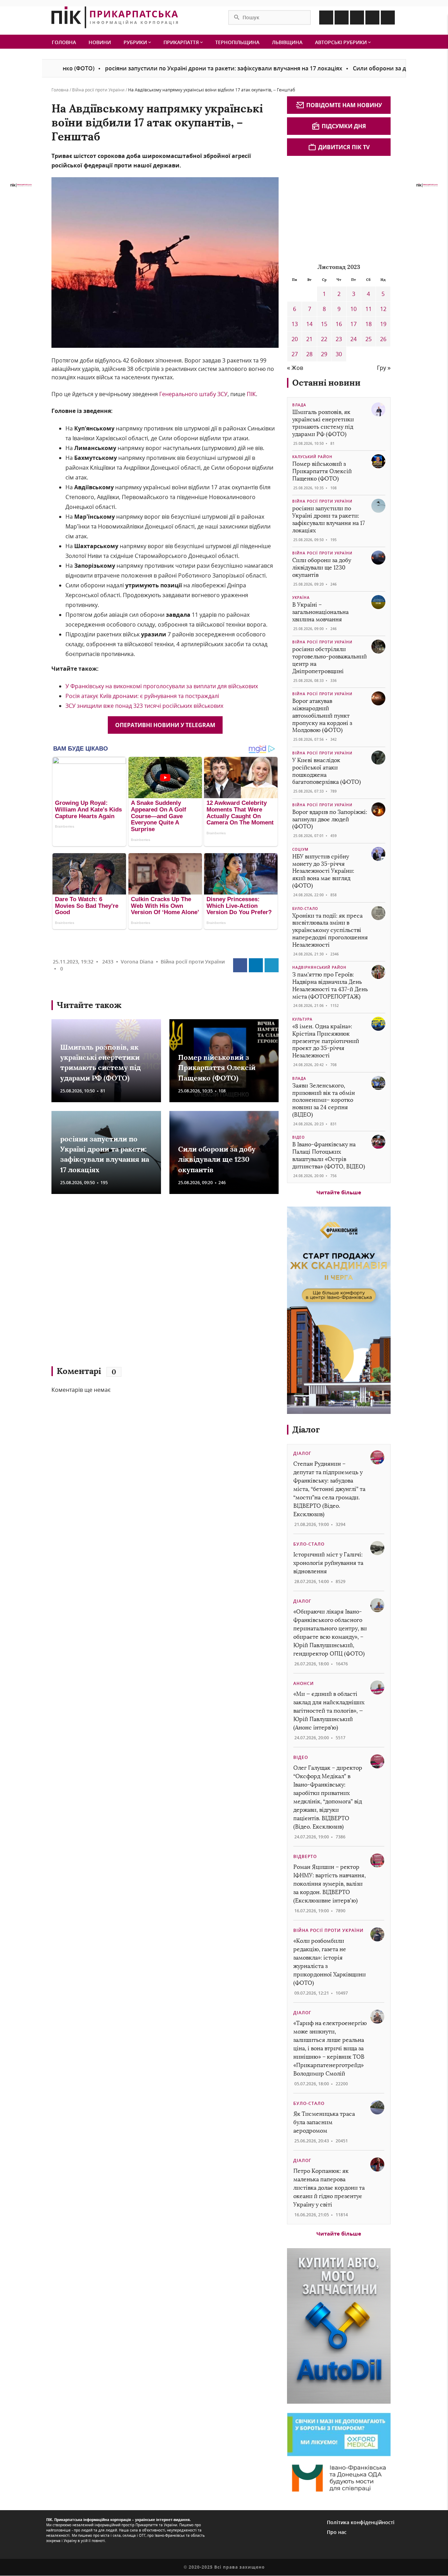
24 (353, 339)
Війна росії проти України (98, 90)
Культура (302, 1019)
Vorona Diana (137, 962)
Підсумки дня (344, 126)
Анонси (304, 1683)
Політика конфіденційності (361, 2522)
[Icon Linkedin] (357, 18)
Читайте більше (339, 1192)
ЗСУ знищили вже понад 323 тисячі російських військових (144, 706)
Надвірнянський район (319, 967)
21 (309, 339)
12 (383, 309)
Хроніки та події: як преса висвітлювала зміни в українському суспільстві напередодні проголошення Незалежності (330, 930)
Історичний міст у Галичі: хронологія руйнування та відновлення (328, 1563)
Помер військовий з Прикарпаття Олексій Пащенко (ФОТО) (217, 1068)
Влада (299, 405)
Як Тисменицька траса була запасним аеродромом (324, 2122)
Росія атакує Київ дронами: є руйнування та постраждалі (142, 696)
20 (295, 339)
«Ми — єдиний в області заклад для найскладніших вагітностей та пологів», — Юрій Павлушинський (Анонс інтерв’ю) (329, 1711)
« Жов (295, 368)
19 (383, 324)
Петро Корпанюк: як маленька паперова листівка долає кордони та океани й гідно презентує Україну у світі (329, 2188)
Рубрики (136, 42)
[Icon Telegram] (372, 18)
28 (309, 354)
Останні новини (326, 383)
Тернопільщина (237, 42)
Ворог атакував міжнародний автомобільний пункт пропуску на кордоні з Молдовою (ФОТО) (322, 716)
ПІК (251, 394)
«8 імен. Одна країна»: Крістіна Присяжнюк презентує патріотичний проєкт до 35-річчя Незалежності (326, 1041)
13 (295, 324)
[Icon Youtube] (388, 18)
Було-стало (305, 909)
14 (309, 324)
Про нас (337, 2532)
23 (339, 339)
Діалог (306, 1429)
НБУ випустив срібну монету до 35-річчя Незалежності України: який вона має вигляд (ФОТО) (323, 871)
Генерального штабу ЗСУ (193, 394)
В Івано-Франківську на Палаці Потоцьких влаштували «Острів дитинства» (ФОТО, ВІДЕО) (329, 1155)
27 (295, 354)
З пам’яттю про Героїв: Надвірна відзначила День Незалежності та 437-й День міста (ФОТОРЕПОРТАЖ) (330, 985)
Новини (100, 42)
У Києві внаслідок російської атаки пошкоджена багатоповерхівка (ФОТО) (327, 771)
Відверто (305, 1856)
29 (324, 354)
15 (324, 324)
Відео (299, 1137)
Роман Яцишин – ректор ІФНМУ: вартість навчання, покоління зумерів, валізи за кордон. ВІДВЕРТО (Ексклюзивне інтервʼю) (330, 1884)
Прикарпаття (182, 42)
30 (339, 354)
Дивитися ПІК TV (344, 147)
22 (324, 339)
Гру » (384, 368)
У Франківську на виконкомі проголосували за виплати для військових (162, 686)
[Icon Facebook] (326, 18)
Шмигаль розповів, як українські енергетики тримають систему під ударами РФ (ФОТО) (323, 423)
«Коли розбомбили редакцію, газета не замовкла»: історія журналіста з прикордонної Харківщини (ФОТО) (330, 1962)
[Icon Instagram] (342, 18)
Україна (301, 598)
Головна (64, 42)
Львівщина (287, 42)
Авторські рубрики (342, 42)
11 (369, 309)
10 (353, 309)
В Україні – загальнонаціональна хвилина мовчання (320, 612)
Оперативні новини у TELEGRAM (165, 725)
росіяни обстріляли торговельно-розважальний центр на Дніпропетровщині (330, 660)
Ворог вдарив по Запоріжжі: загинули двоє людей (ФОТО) (330, 819)
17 (353, 324)
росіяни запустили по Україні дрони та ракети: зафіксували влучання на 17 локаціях (162, 68)
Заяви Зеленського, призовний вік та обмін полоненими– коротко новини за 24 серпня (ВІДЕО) (324, 1100)
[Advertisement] (153, 1283)
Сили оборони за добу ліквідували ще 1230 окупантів (366, 68)
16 (339, 324)
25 (369, 339)
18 (369, 324)
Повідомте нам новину (344, 105)
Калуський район (312, 457)
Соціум (300, 849)
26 (383, 339)
